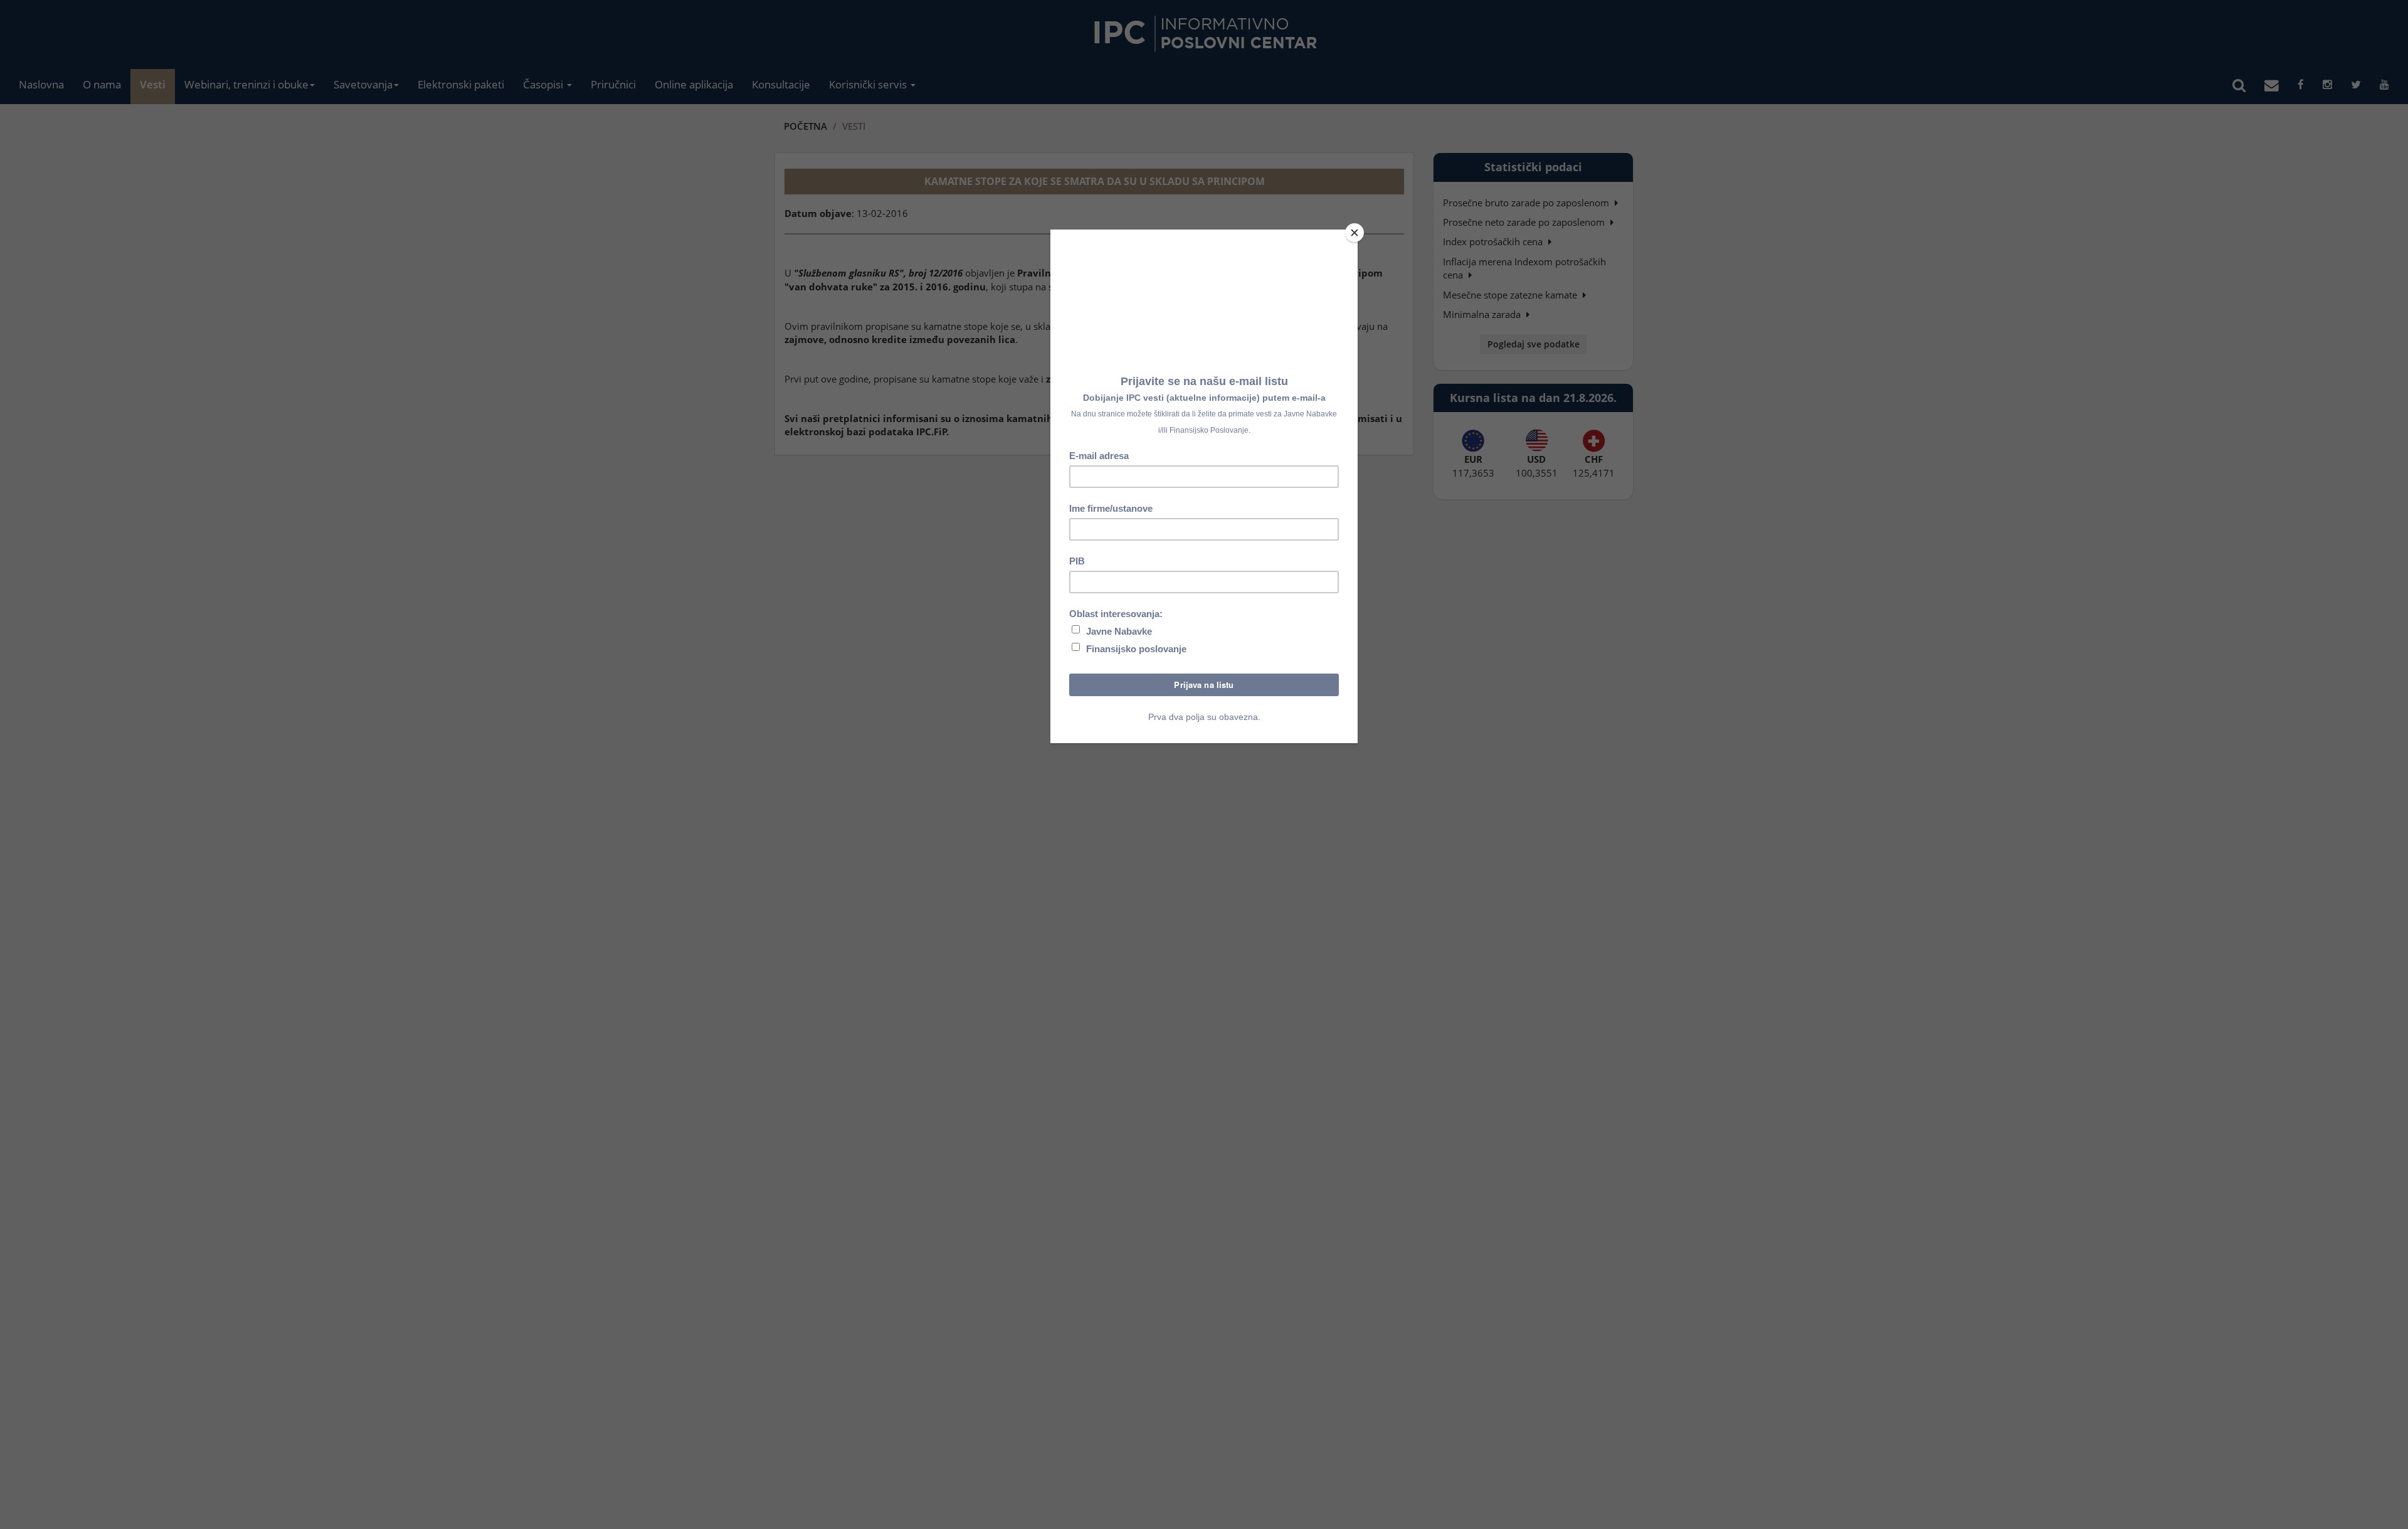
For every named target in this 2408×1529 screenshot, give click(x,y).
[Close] (1354, 233)
